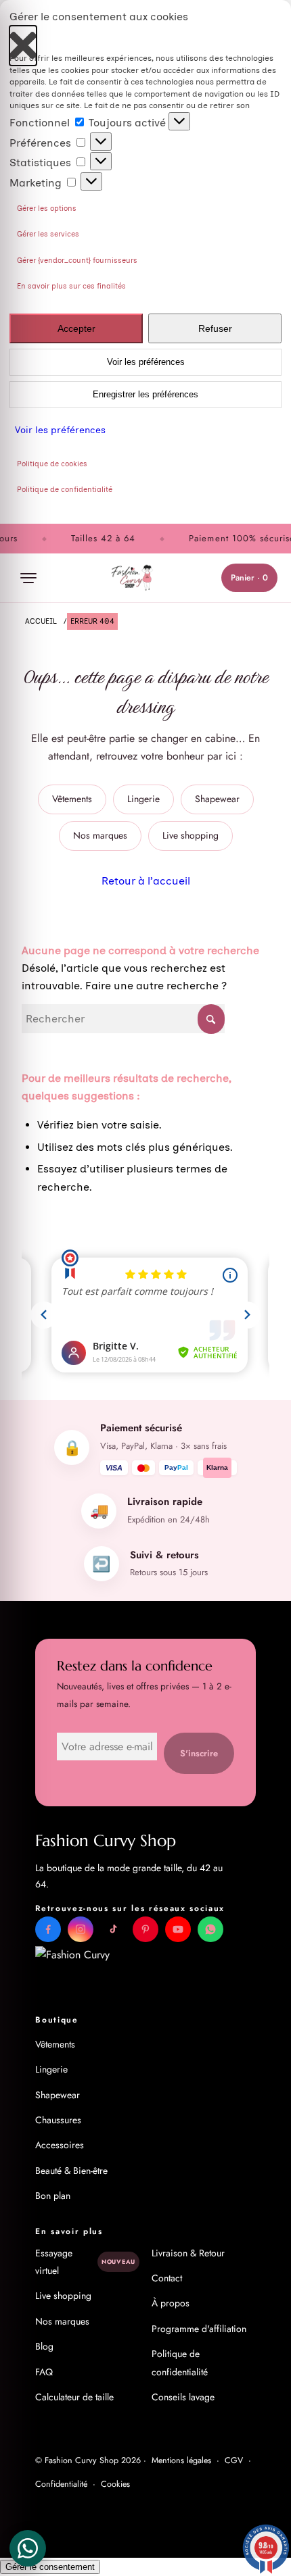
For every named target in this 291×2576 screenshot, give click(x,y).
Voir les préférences (146, 362)
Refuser (215, 328)
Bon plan (53, 2196)
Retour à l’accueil (146, 881)
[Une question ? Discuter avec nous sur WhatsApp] (28, 2548)
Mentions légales (181, 2460)
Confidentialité (61, 2484)
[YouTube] (178, 1929)
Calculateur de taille (74, 2397)
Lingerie (143, 799)
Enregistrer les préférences (145, 395)
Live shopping (191, 835)
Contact (167, 2278)
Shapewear (217, 799)
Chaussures (58, 2120)
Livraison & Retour (188, 2253)
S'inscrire (199, 1753)
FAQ (44, 2372)
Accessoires (60, 2145)
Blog (44, 2346)
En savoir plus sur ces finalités (71, 286)
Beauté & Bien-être (71, 2171)
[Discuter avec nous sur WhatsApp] (210, 1929)
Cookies (115, 2484)
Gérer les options (47, 208)
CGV (234, 2460)
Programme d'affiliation (199, 2329)
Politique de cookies (52, 464)
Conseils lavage (183, 2397)
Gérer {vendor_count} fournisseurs (77, 261)
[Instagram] (81, 1929)
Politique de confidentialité (65, 490)
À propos (171, 2303)
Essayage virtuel (85, 2262)
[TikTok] (113, 1929)
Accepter (76, 328)
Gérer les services (48, 234)
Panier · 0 (249, 578)
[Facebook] (48, 1929)
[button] (23, 39)
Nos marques (100, 835)
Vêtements (72, 799)
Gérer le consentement (50, 2567)
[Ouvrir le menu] (28, 578)
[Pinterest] (145, 1929)
